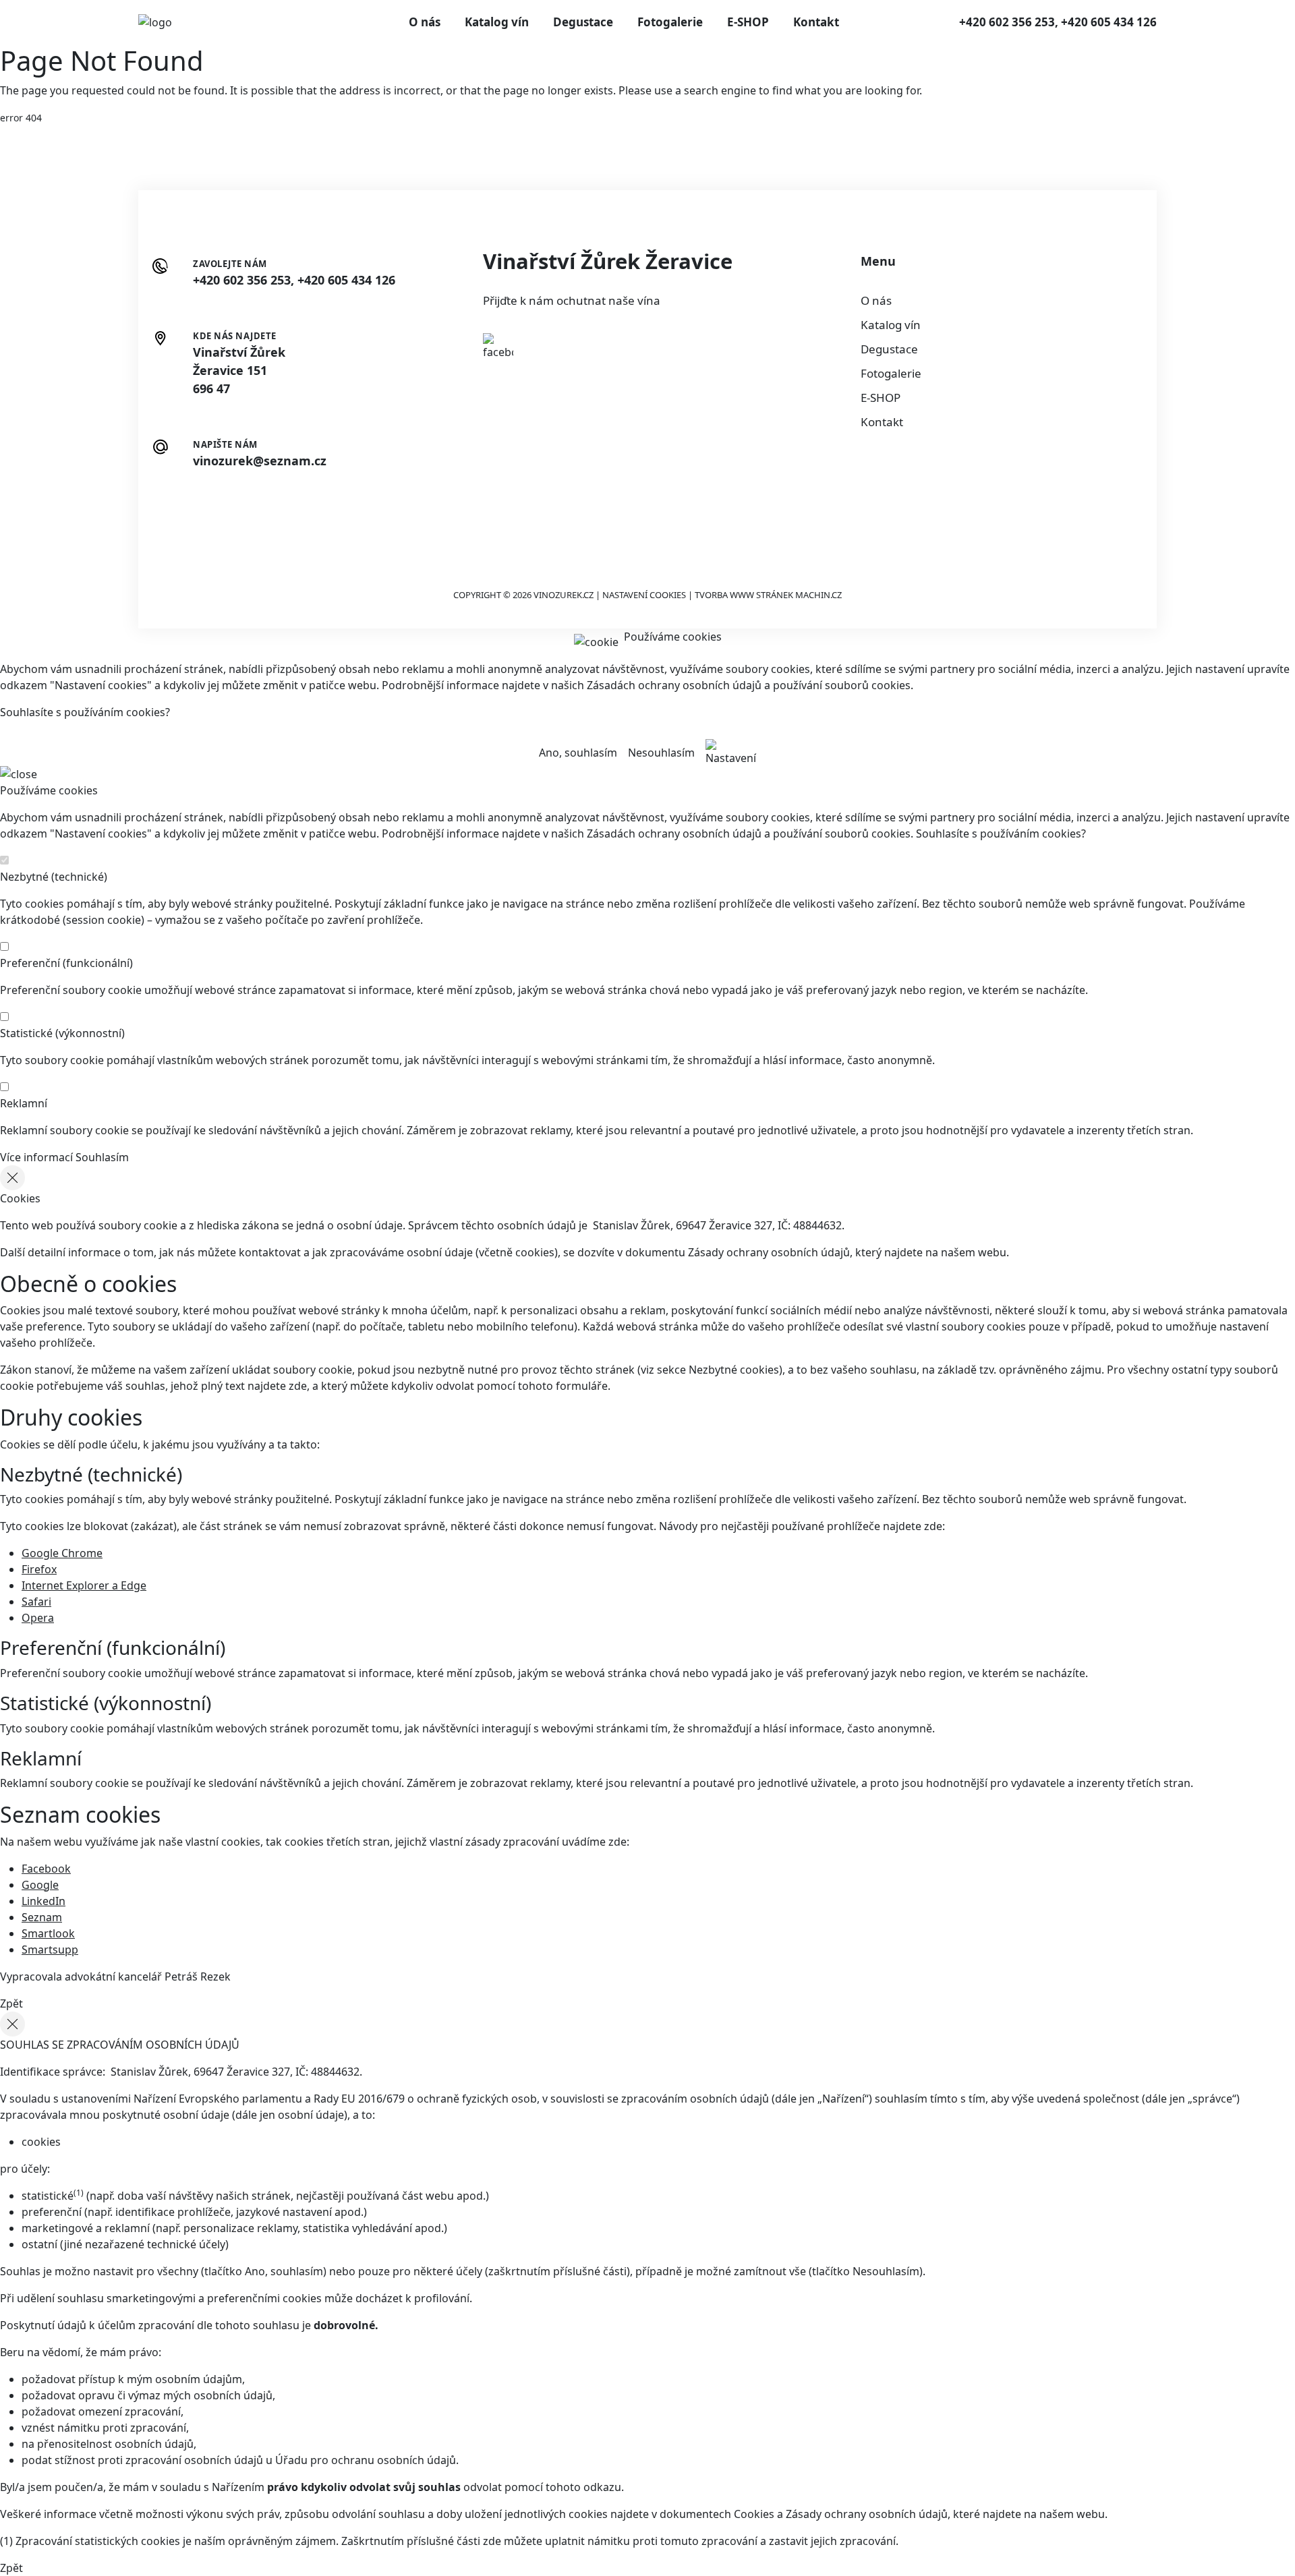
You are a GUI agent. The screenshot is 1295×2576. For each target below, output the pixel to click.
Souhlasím (102, 1157)
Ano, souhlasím (578, 753)
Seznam (42, 1917)
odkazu (602, 2487)
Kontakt (816, 22)
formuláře (582, 1386)
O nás (425, 22)
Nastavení (731, 758)
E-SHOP (748, 22)
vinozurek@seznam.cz (260, 461)
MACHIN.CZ (818, 595)
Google (40, 1885)
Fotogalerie (670, 22)
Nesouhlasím (661, 753)
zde (298, 1386)
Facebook (46, 1869)
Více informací (36, 1157)
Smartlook (48, 1933)
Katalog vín (497, 22)
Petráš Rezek (198, 1977)
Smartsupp (50, 1950)
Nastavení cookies (644, 595)
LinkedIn (44, 1901)
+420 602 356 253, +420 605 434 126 (1058, 22)
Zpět (11, 2003)
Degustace (583, 22)
